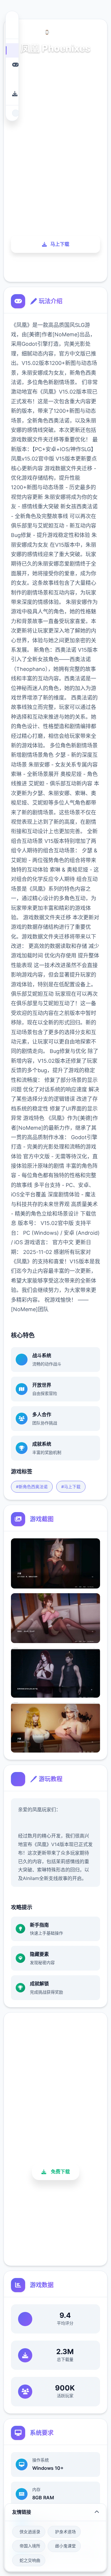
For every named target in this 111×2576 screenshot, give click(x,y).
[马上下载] (12, 94)
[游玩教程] (12, 79)
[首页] (12, 50)
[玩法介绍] (12, 65)
